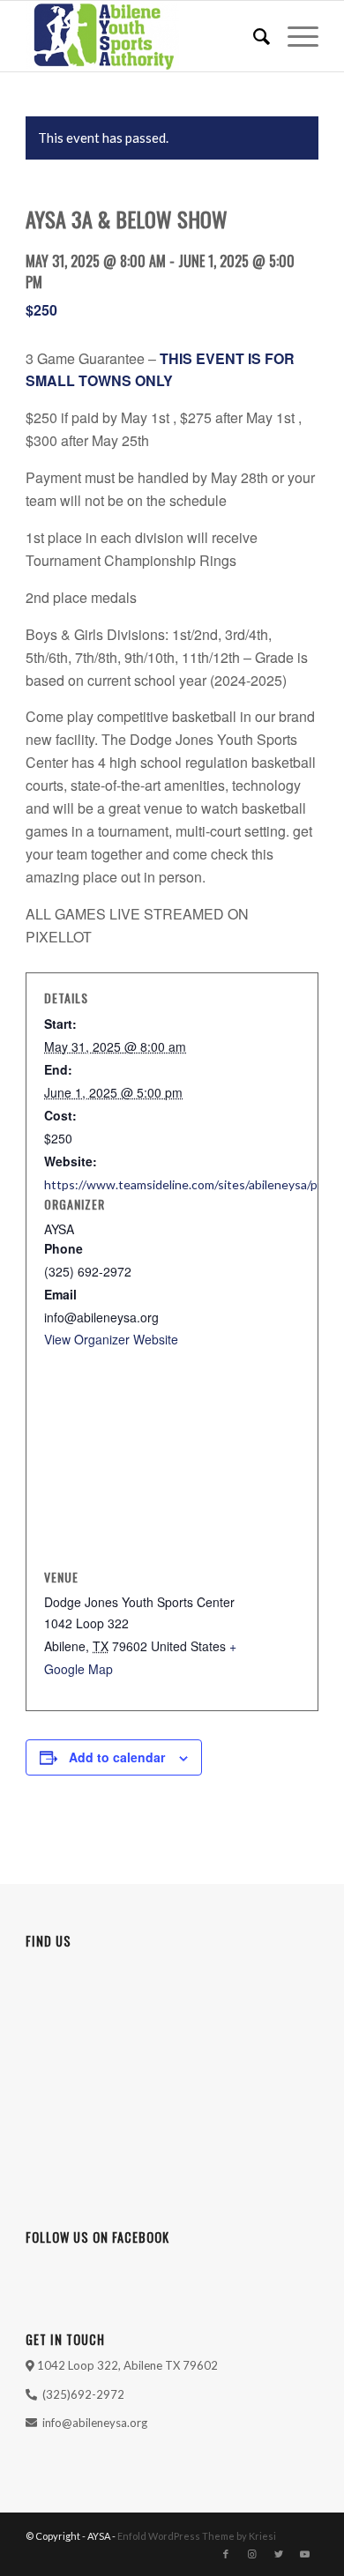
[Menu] (294, 36)
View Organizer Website (111, 1339)
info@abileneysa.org (95, 2423)
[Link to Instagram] (252, 2554)
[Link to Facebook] (226, 2554)
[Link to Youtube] (305, 2554)
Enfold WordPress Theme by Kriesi (197, 2536)
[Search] (253, 36)
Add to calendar (117, 1757)
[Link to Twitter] (279, 2554)
